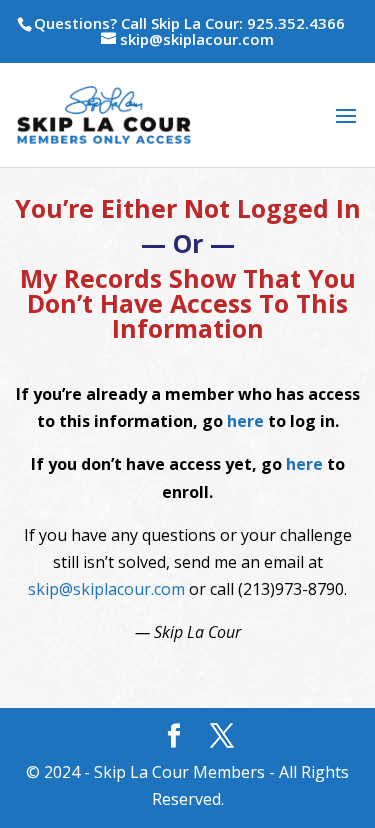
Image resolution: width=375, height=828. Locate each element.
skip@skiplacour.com (106, 589)
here (245, 421)
